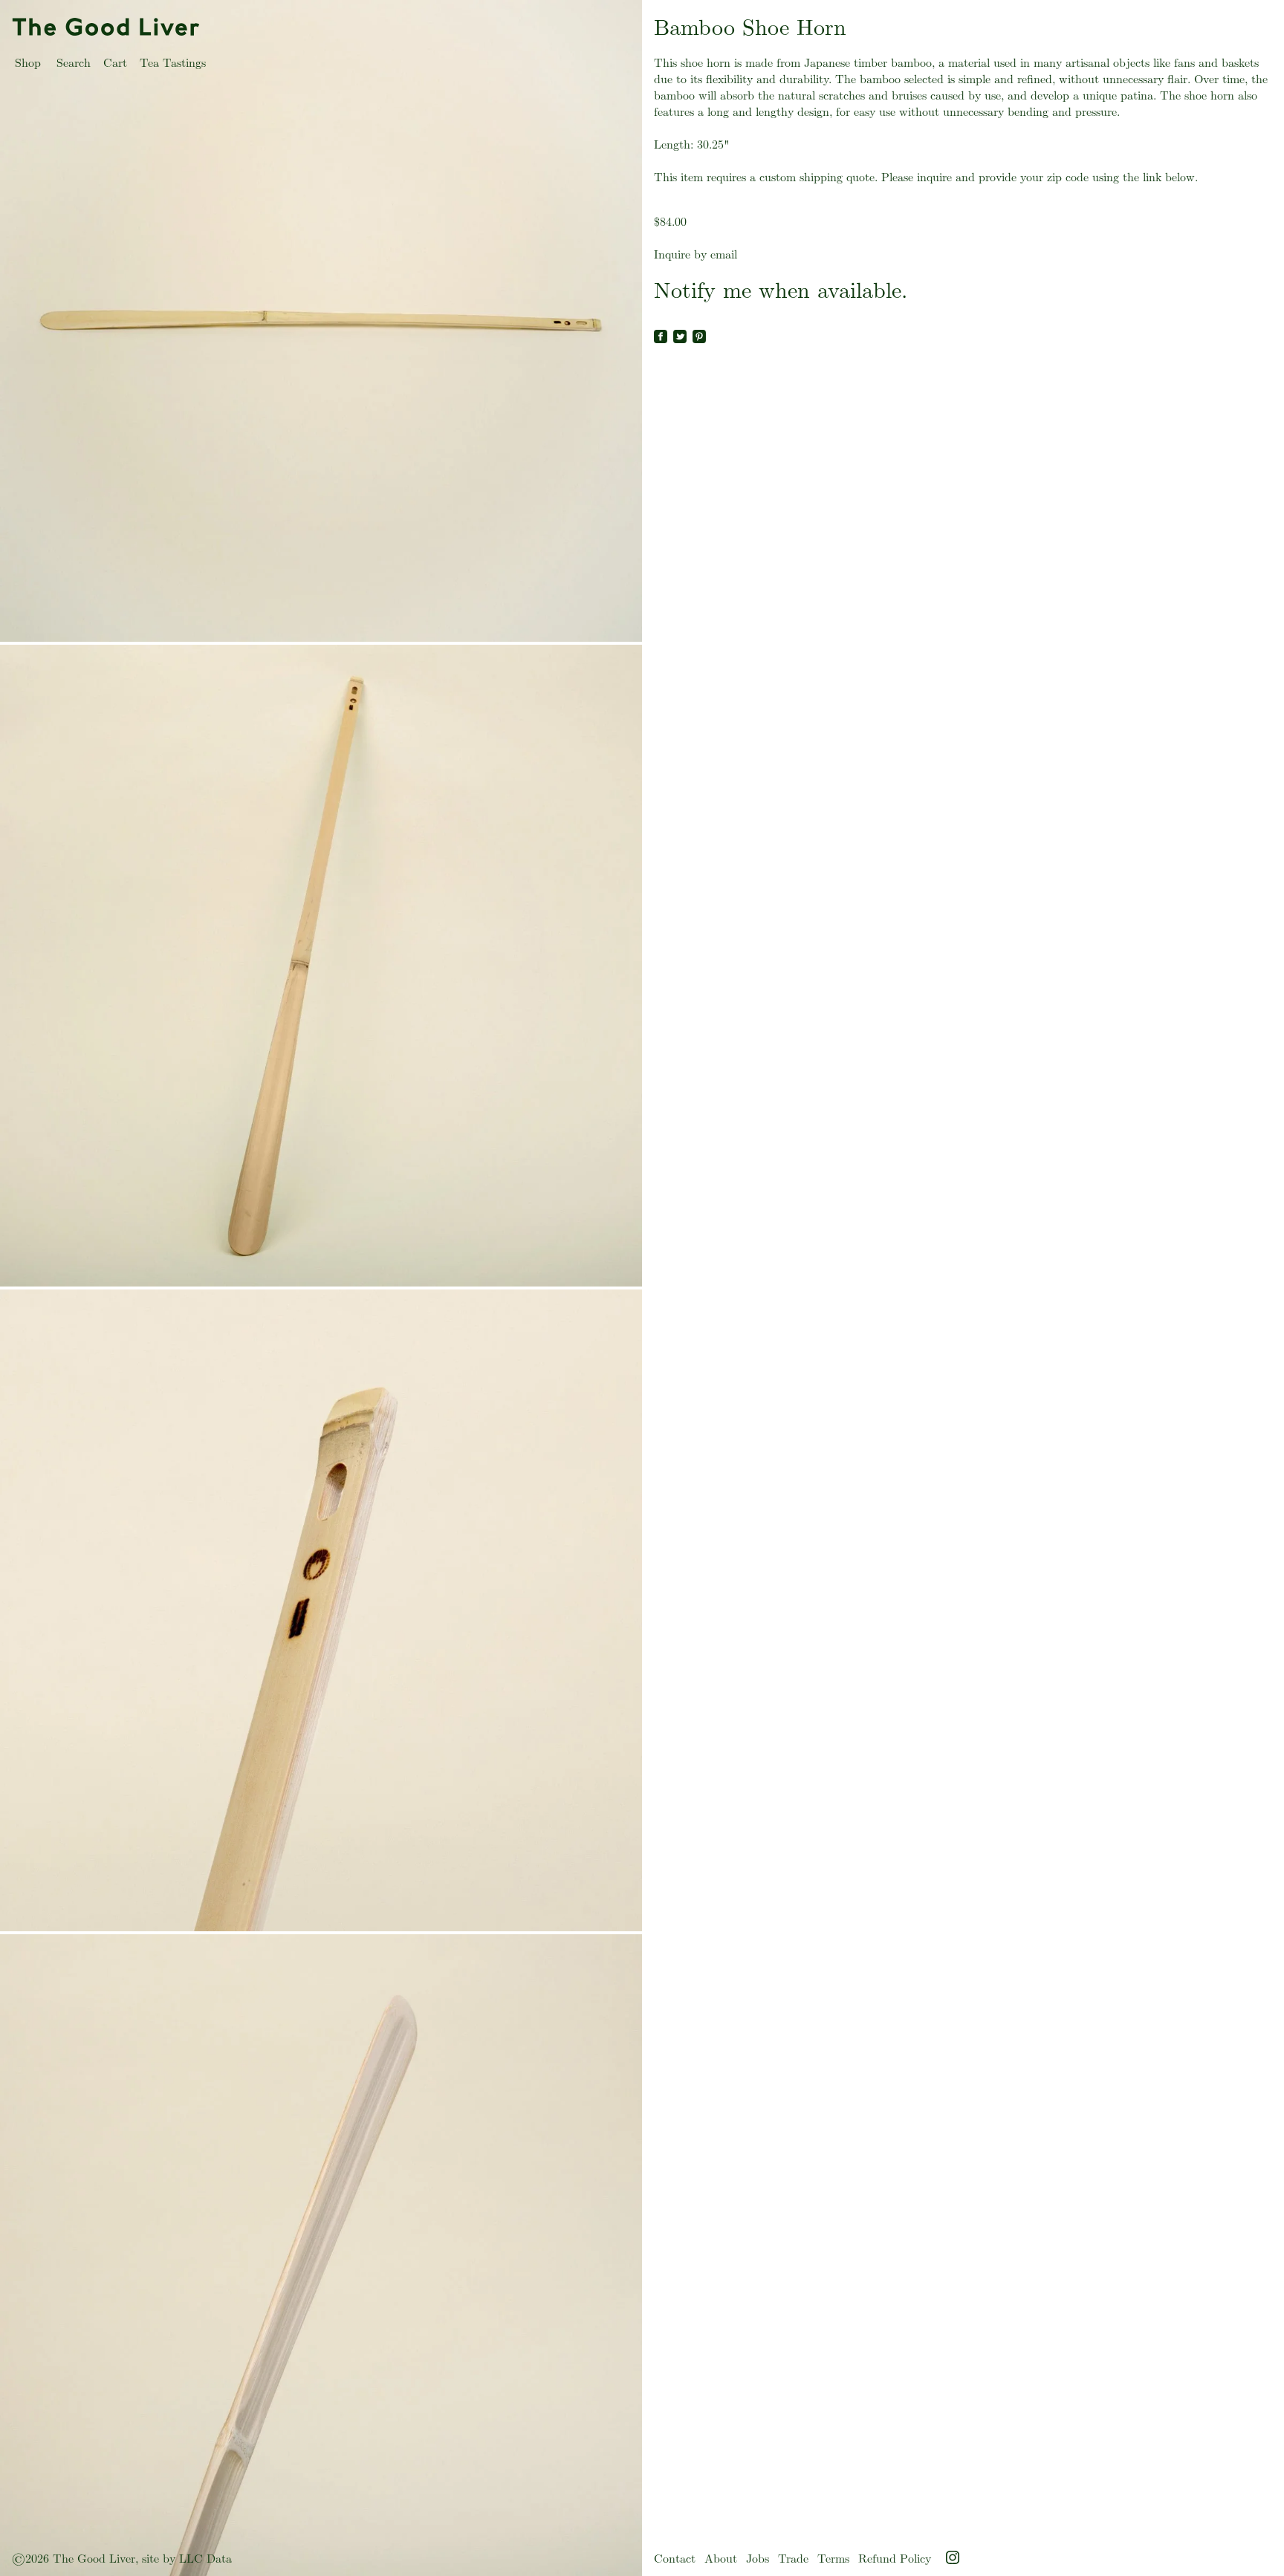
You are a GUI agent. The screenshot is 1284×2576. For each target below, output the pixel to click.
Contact (675, 2559)
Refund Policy (895, 2559)
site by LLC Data (187, 2559)
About (721, 2559)
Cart (115, 63)
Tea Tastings (173, 63)
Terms (833, 2559)
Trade (793, 2559)
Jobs (758, 2559)
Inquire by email (695, 254)
